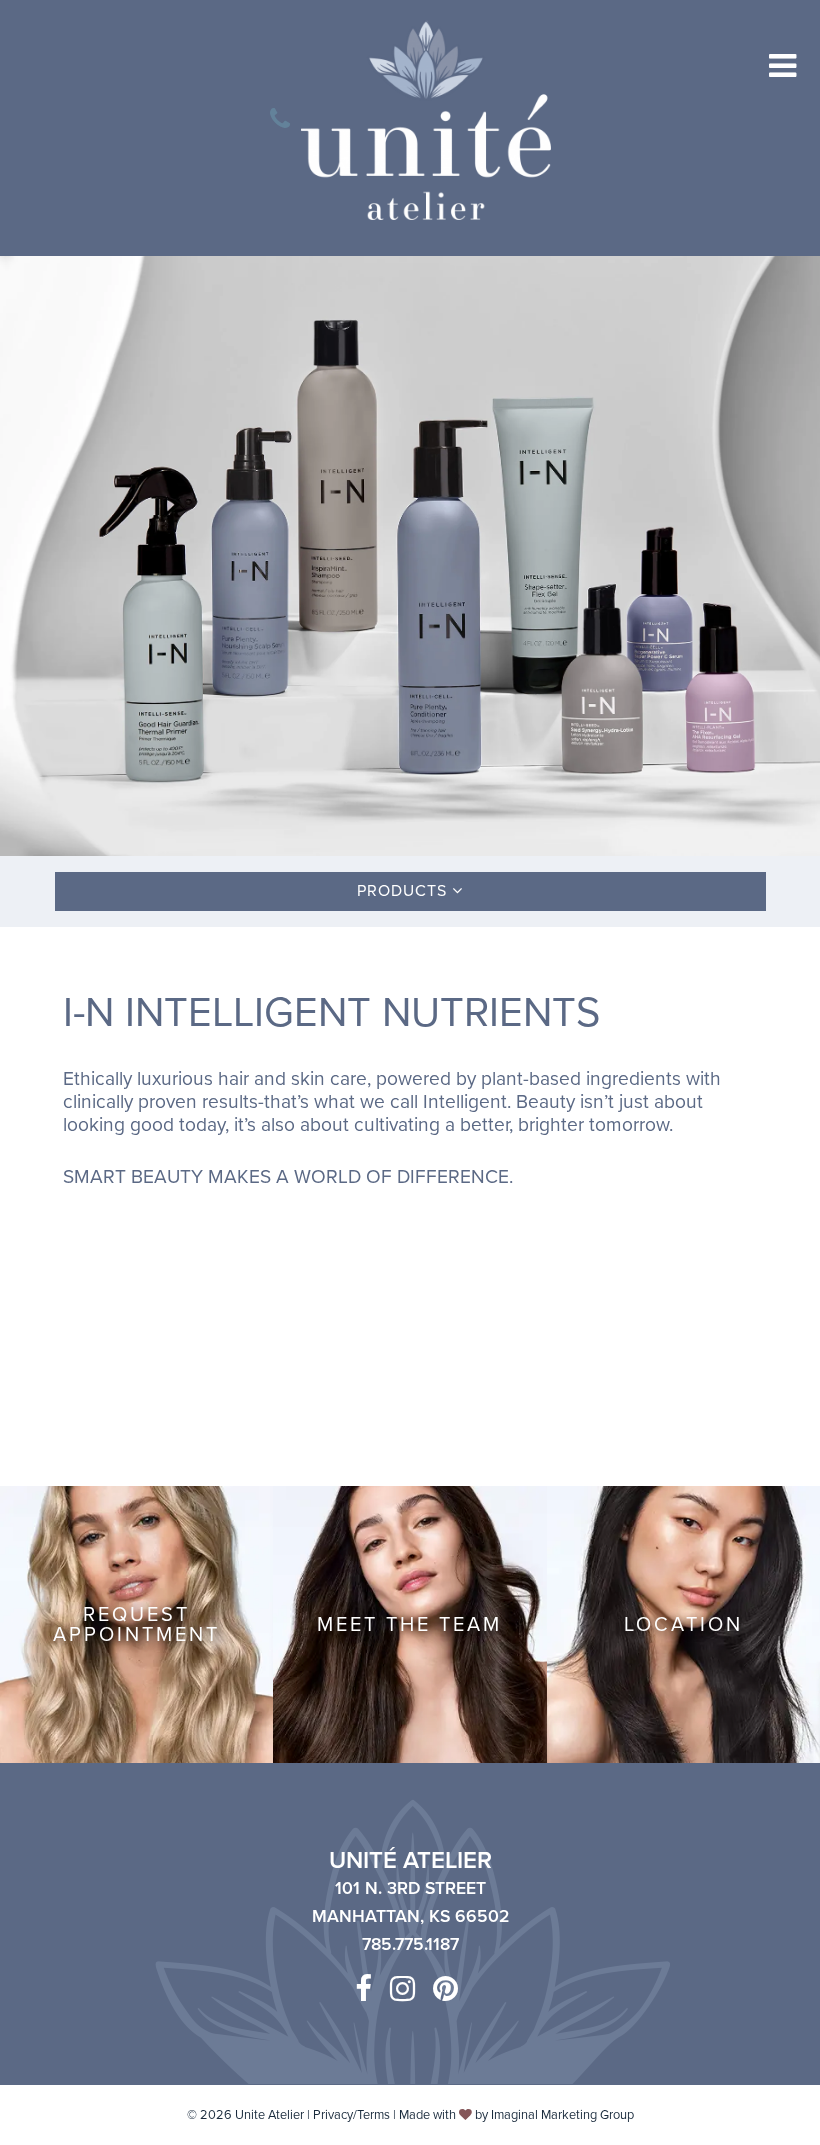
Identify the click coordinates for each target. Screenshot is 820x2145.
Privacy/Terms (351, 2115)
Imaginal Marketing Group (562, 2115)
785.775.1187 (410, 1944)
